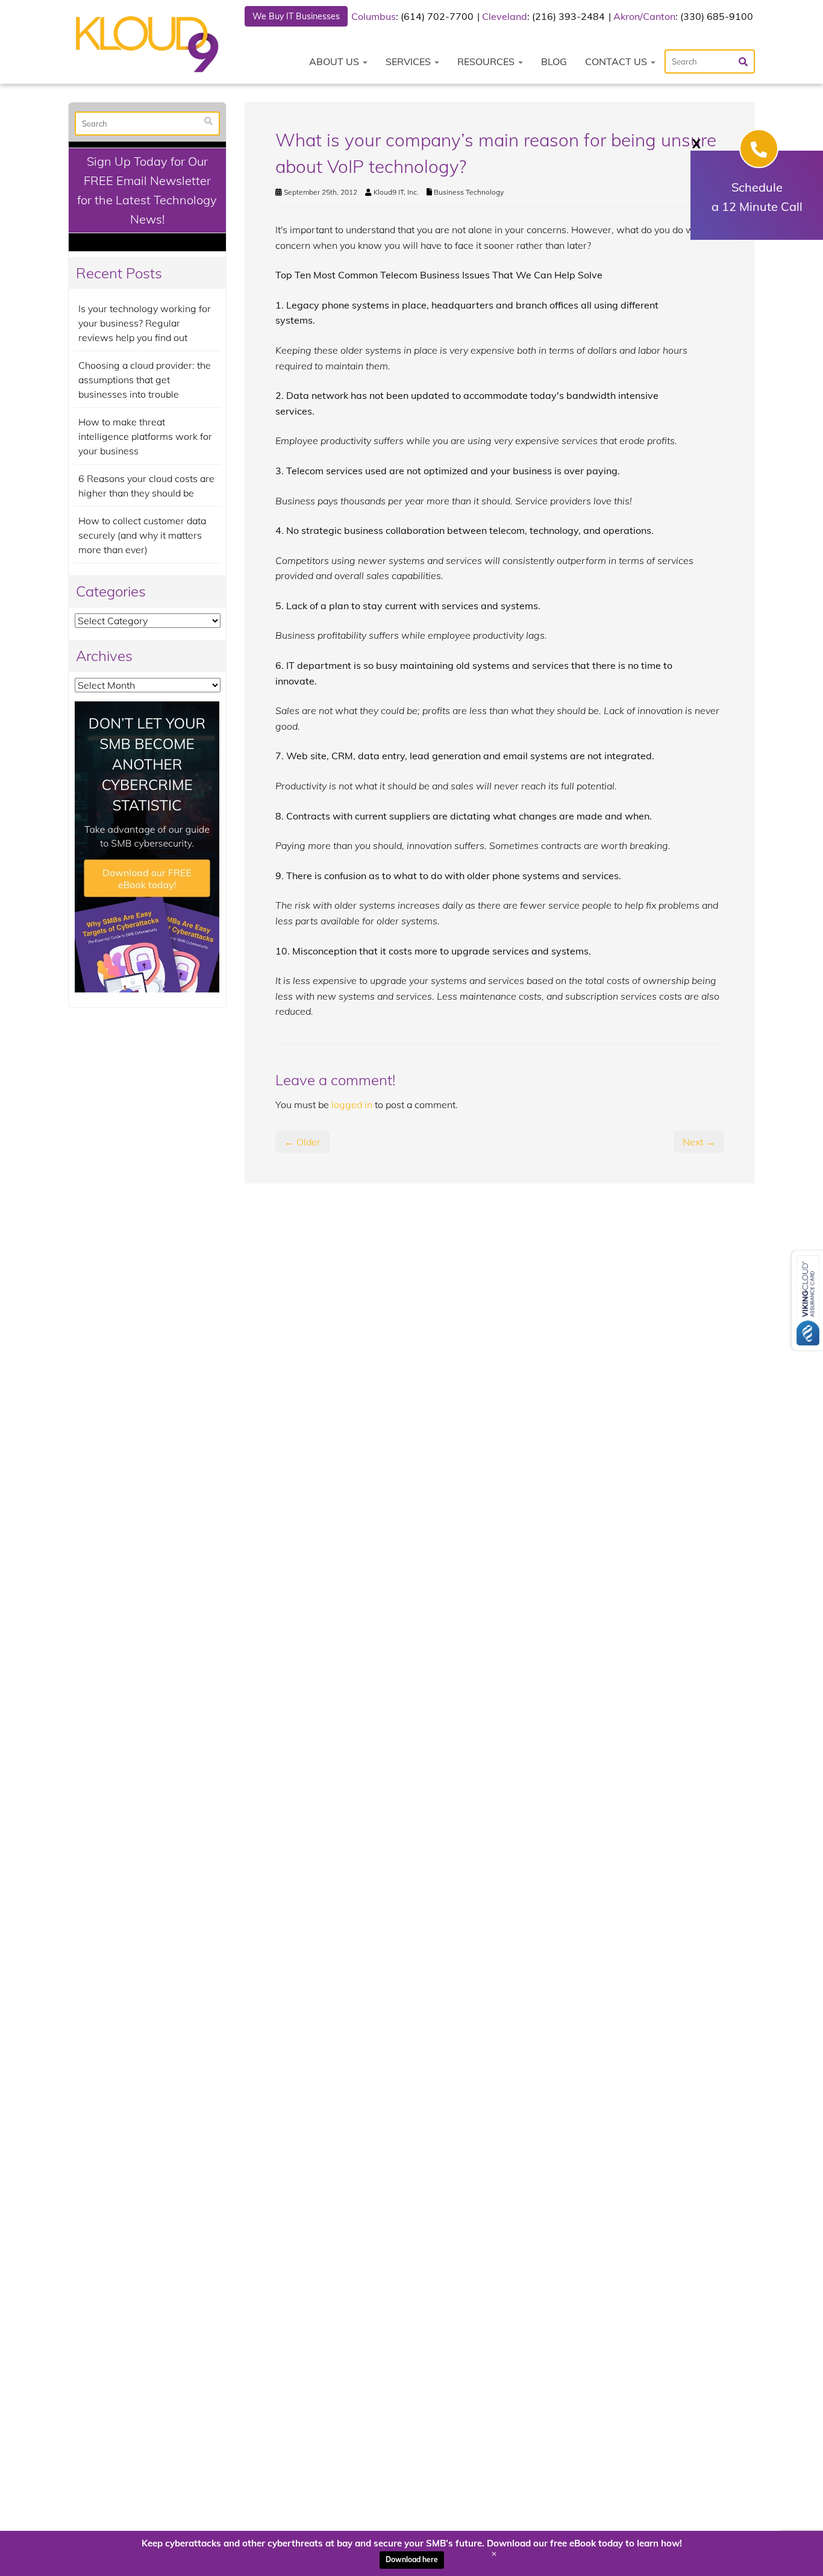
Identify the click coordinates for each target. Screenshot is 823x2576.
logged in (352, 1105)
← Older (302, 1142)
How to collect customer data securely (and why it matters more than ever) (142, 535)
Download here (412, 2559)
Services (409, 61)
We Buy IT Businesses (296, 16)
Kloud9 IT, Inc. (396, 192)
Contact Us (617, 61)
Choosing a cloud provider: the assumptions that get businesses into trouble (145, 380)
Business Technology (469, 192)
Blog (554, 61)
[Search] (208, 121)
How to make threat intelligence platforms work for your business (145, 436)
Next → (699, 1142)
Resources (487, 61)
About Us (335, 61)
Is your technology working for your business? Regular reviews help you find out (145, 323)
